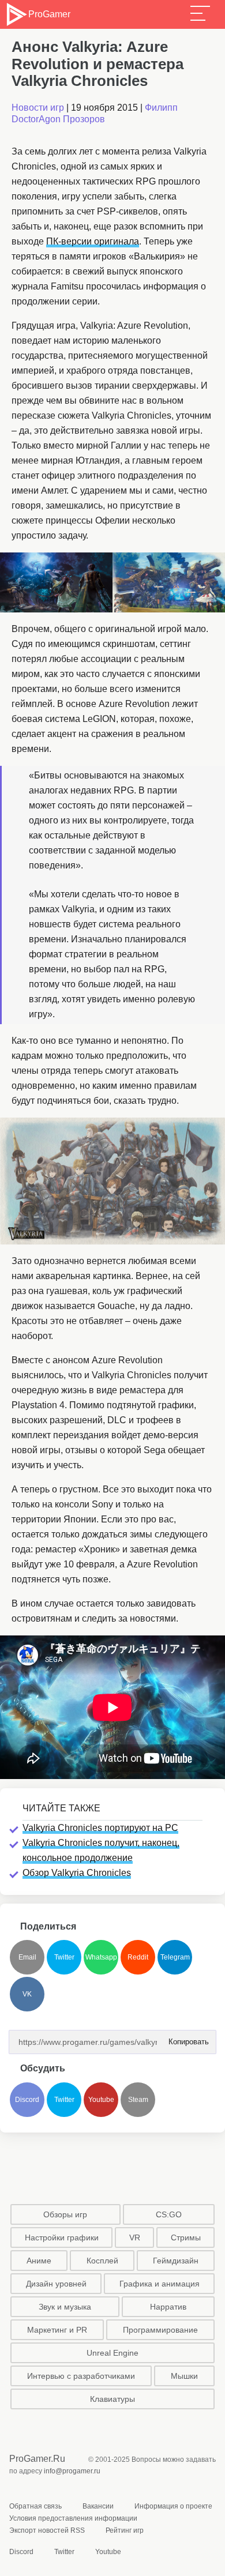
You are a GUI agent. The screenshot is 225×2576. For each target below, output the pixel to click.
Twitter (64, 1957)
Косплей (102, 2261)
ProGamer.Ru (37, 2459)
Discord (27, 2100)
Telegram (175, 1957)
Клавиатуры (112, 2399)
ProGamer (49, 14)
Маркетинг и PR (57, 2330)
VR (135, 2237)
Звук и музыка (65, 2307)
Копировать (185, 2038)
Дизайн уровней (56, 2284)
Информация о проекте (173, 2506)
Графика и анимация (160, 2284)
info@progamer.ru (72, 2471)
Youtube (101, 2100)
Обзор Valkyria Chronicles (77, 1873)
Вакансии (98, 2506)
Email (27, 1957)
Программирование (160, 2330)
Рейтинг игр (125, 2530)
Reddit (138, 1957)
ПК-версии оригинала (93, 241)
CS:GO (169, 2214)
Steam (138, 2100)
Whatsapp (101, 1957)
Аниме (39, 2261)
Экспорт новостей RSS (47, 2530)
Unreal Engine (112, 2353)
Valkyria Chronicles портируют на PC (100, 1828)
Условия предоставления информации (73, 2518)
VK (27, 1994)
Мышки (184, 2376)
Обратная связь (35, 2506)
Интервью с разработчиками (81, 2376)
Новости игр (38, 108)
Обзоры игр (65, 2214)
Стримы (186, 2237)
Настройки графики (62, 2237)
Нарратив (168, 2307)
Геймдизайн (176, 2261)
